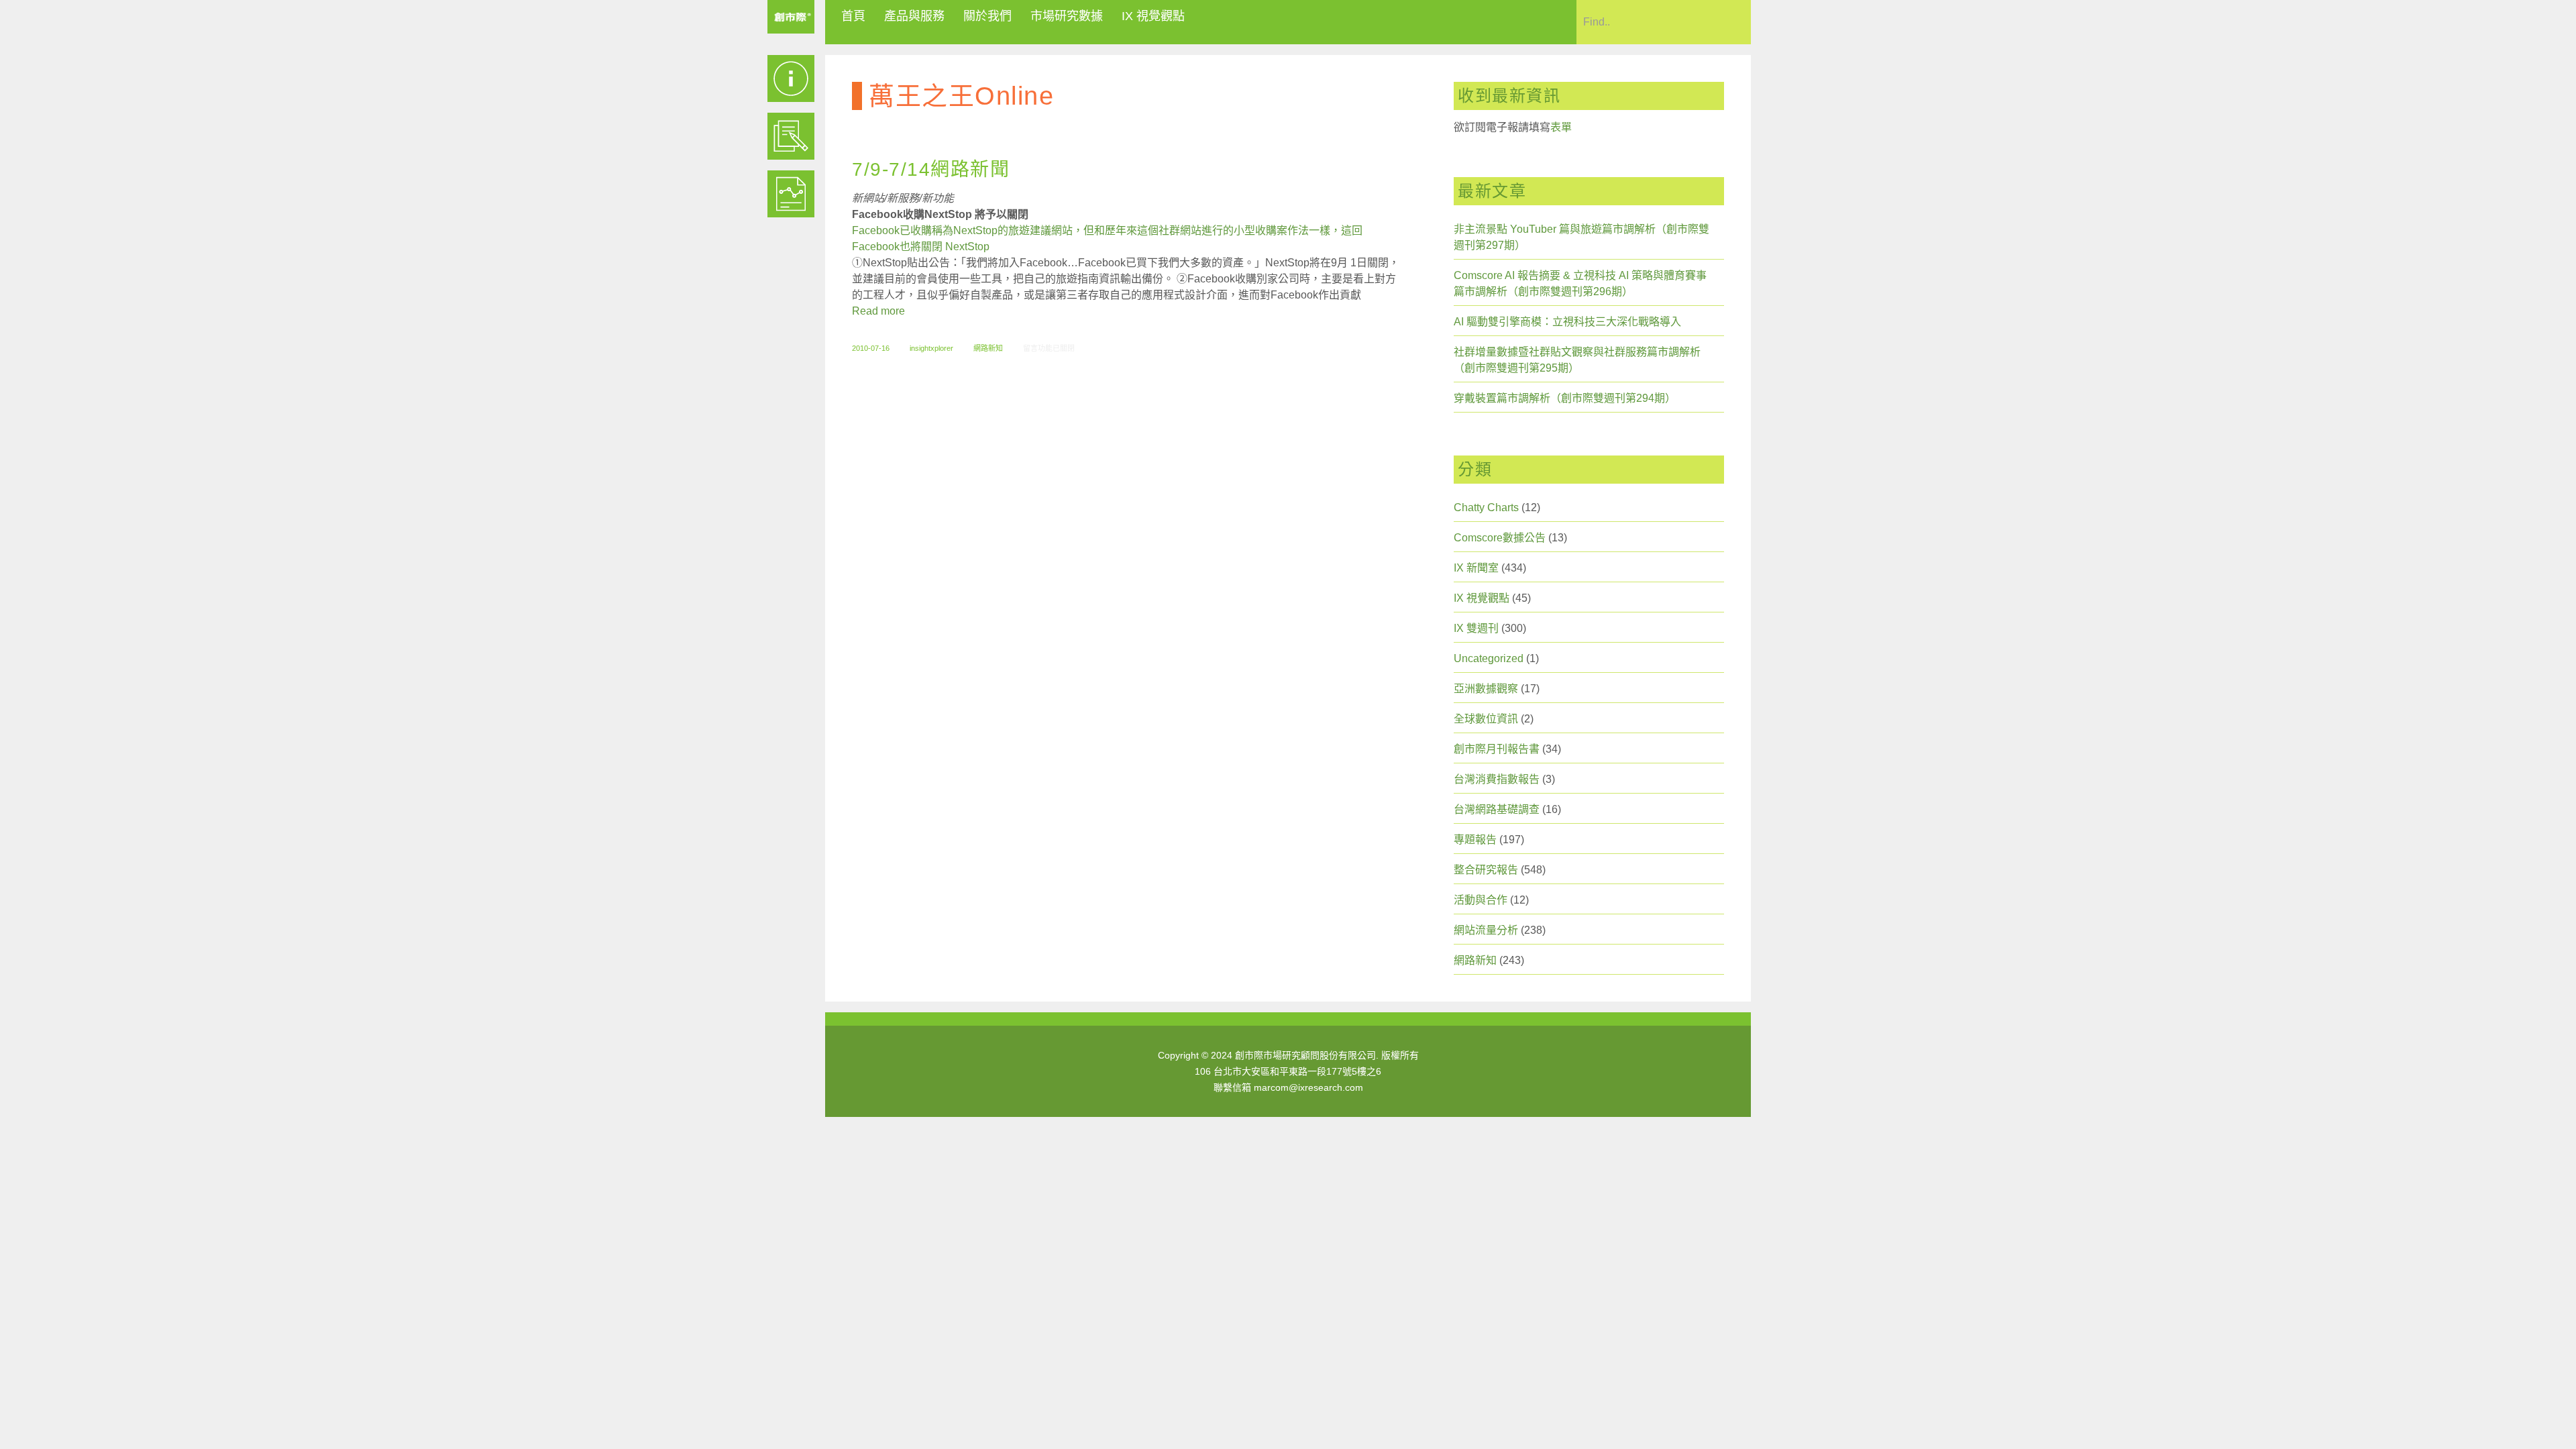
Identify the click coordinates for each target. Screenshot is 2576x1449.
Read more (878, 311)
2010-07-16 (871, 348)
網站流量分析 (1486, 930)
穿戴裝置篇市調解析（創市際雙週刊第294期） (1565, 398)
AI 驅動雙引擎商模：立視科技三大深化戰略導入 (1567, 322)
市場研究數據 (1067, 16)
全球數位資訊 (1486, 719)
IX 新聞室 (1476, 568)
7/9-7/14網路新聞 (931, 169)
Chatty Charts (1486, 507)
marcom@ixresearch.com (1308, 1087)
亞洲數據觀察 (1486, 689)
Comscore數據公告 (1500, 538)
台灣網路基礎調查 (1497, 809)
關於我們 (987, 16)
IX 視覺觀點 (1153, 16)
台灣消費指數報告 (1497, 779)
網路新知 (988, 348)
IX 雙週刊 (1476, 628)
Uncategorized (1489, 658)
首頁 (853, 16)
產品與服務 (914, 16)
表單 (1561, 127)
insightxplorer (931, 348)
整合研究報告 (1486, 870)
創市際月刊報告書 (1497, 749)
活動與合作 (1481, 900)
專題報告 (1475, 840)
